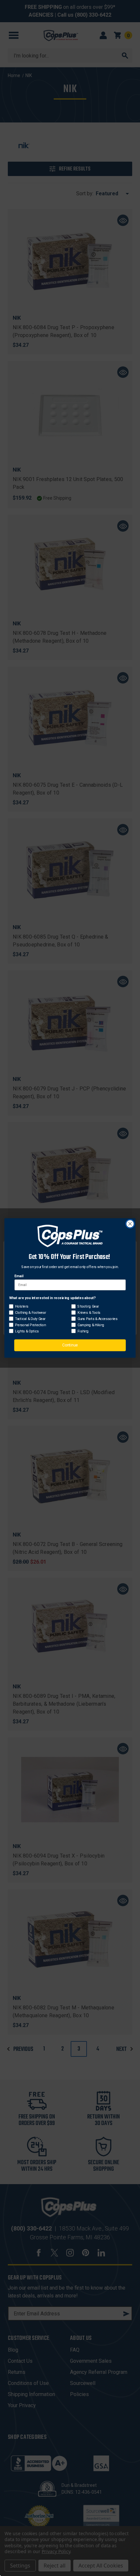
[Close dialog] (130, 1224)
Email (19, 1276)
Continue (70, 1345)
